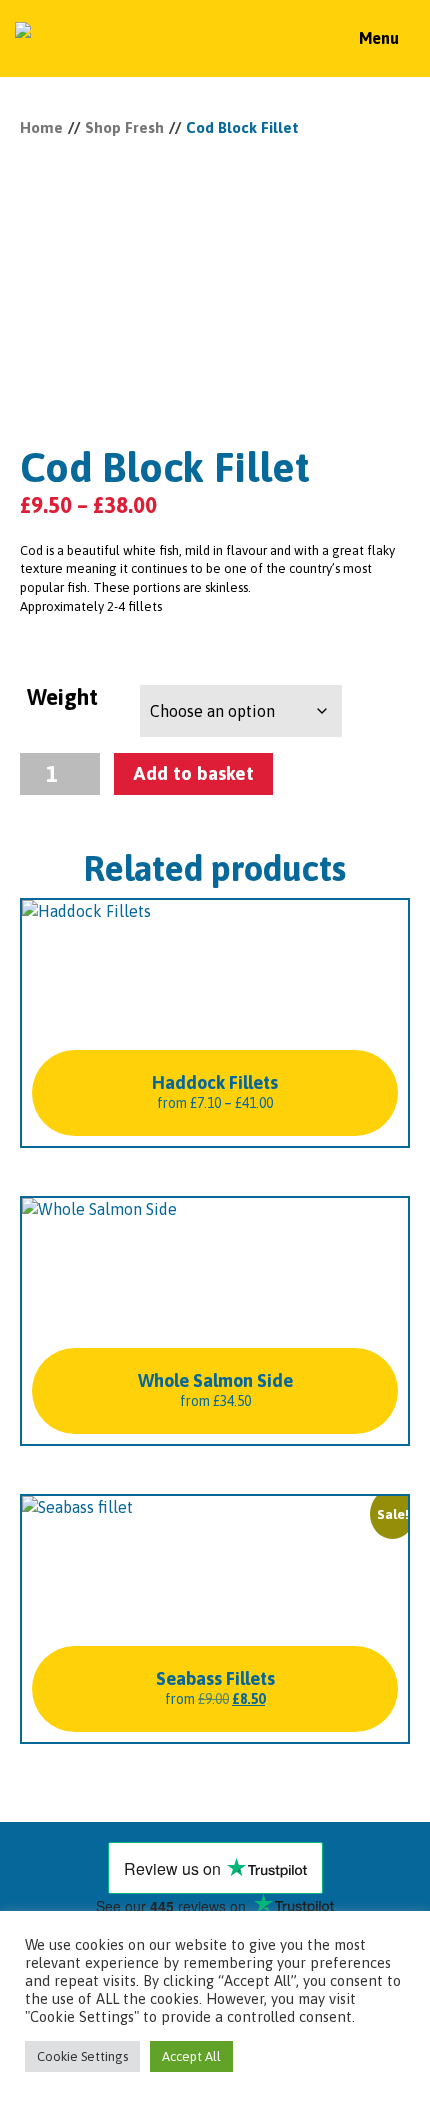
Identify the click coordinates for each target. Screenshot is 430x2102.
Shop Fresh (124, 127)
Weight (62, 697)
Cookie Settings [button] (82, 2056)
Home (41, 127)
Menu (379, 38)
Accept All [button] (191, 2056)
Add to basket (193, 773)
